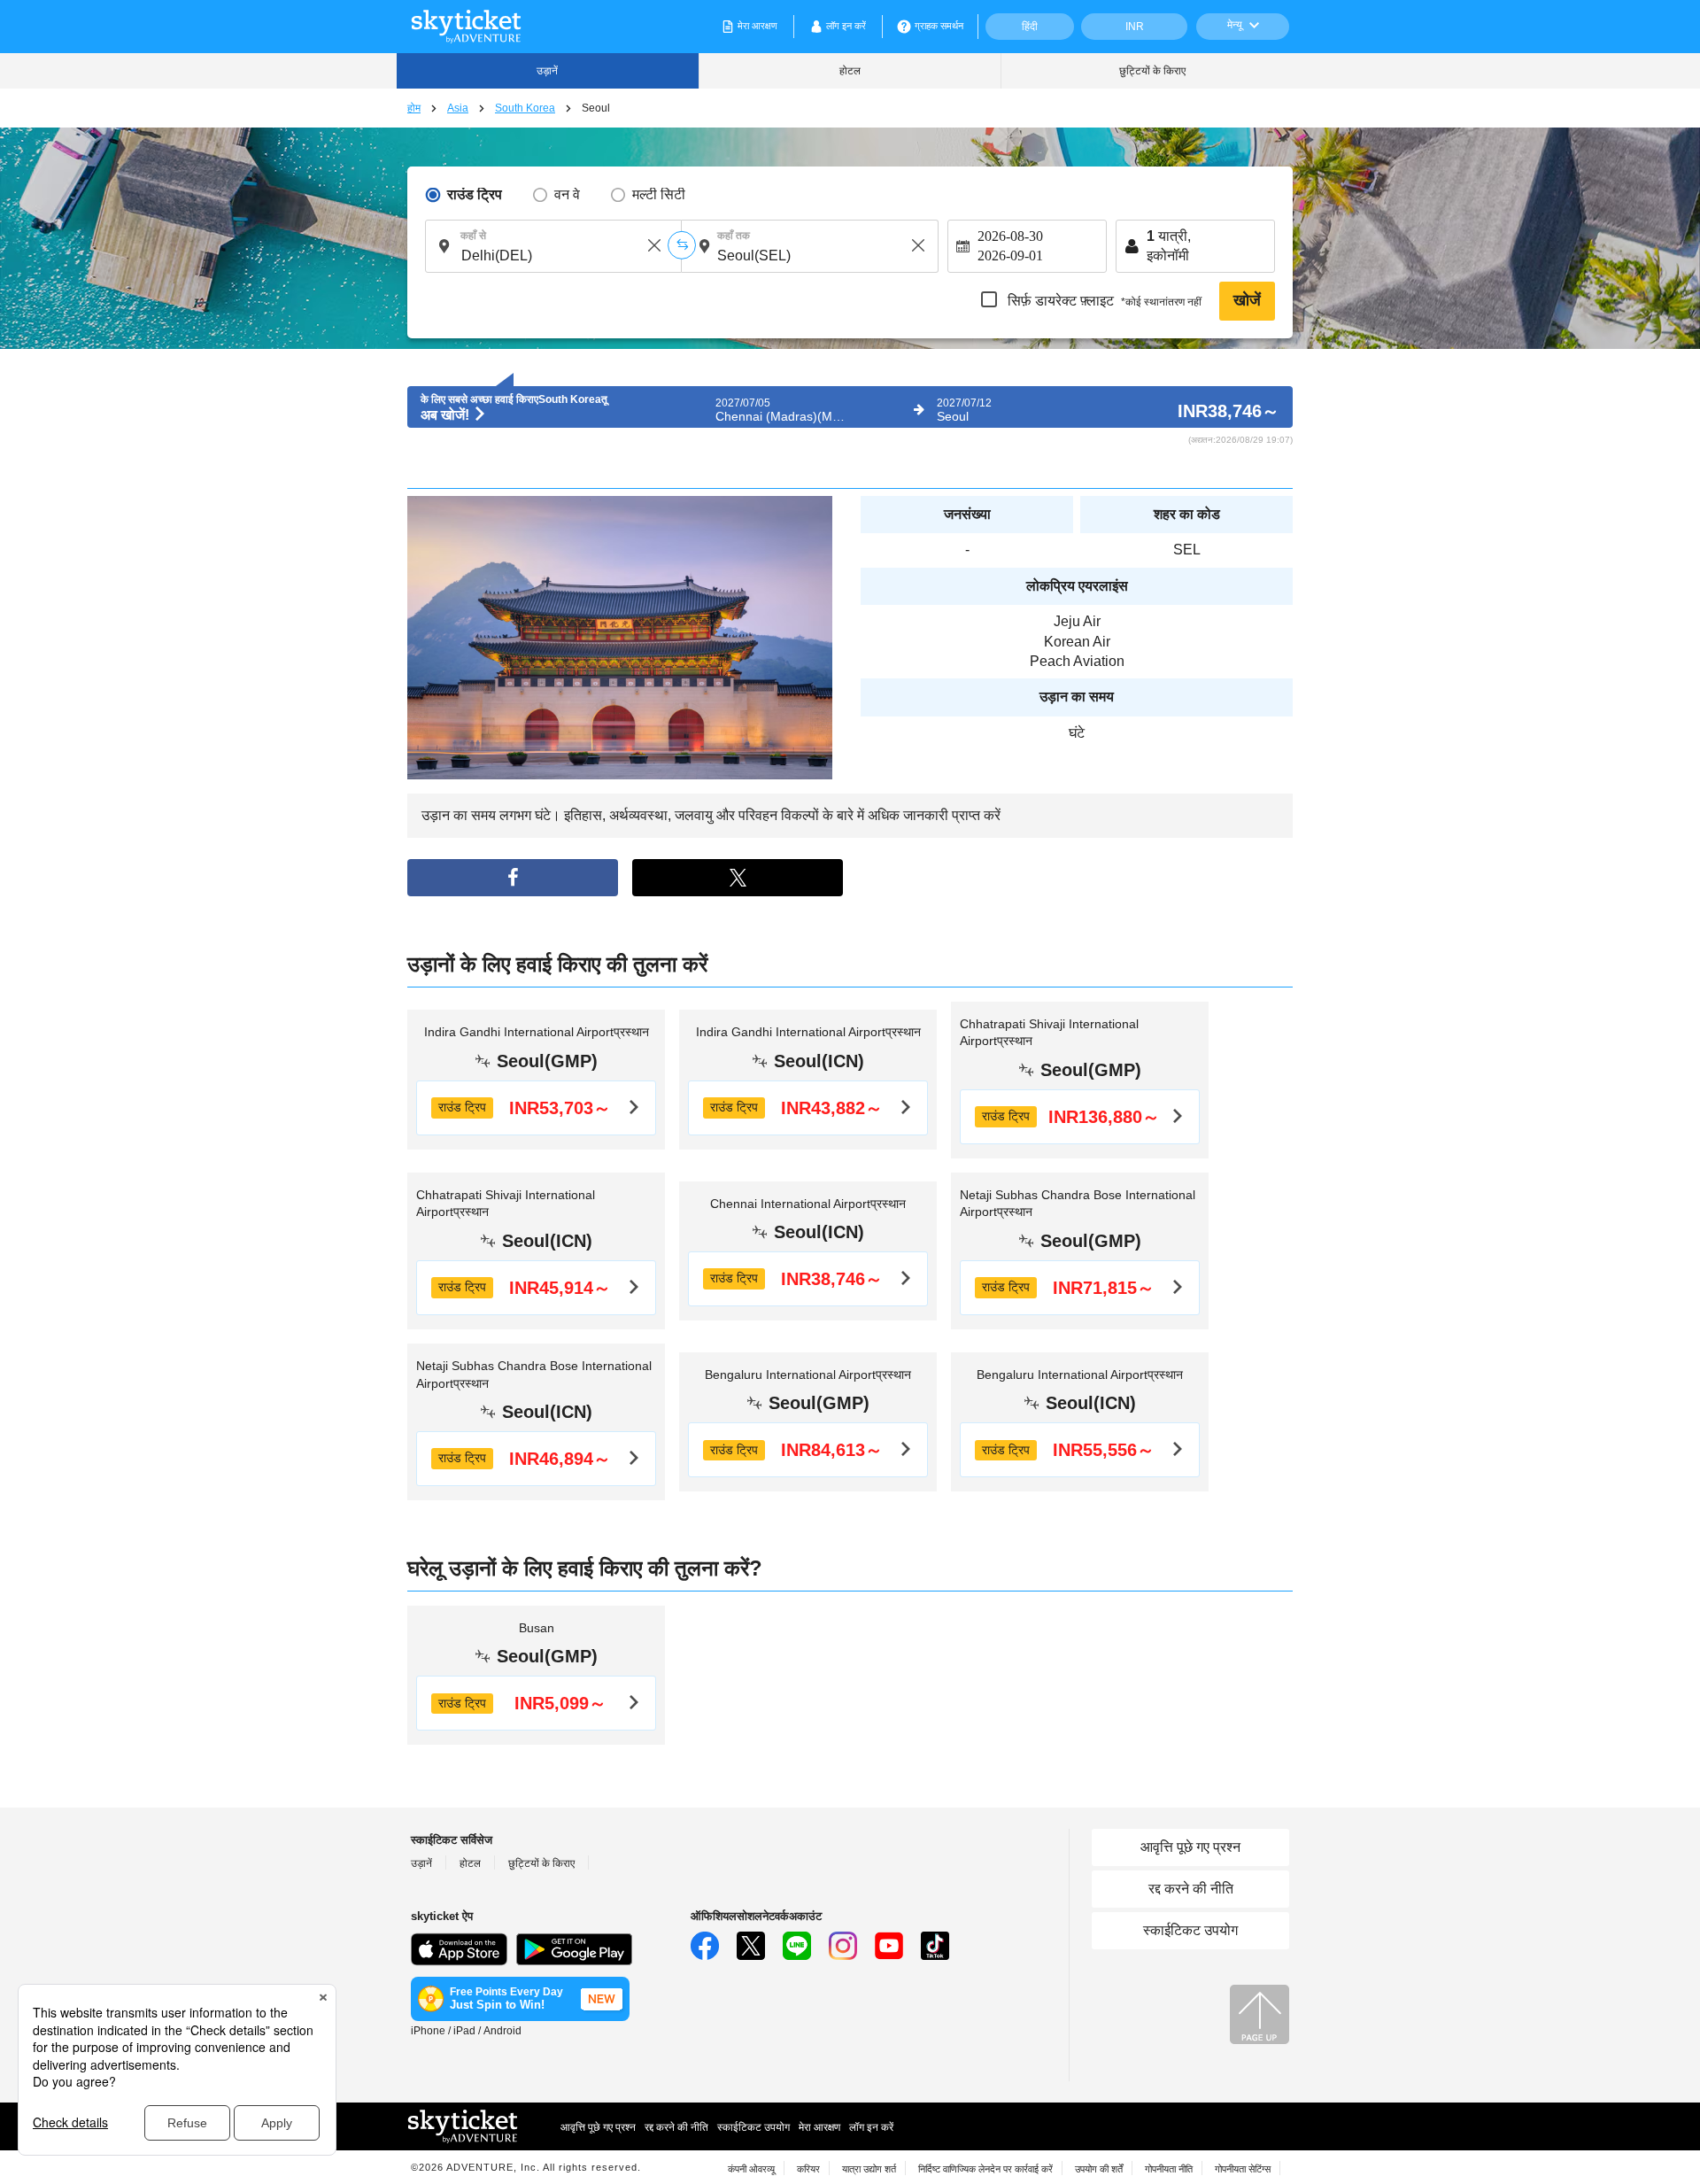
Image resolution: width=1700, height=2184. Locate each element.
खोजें (1247, 300)
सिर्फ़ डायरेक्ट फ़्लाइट (1103, 301)
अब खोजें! (447, 415)
